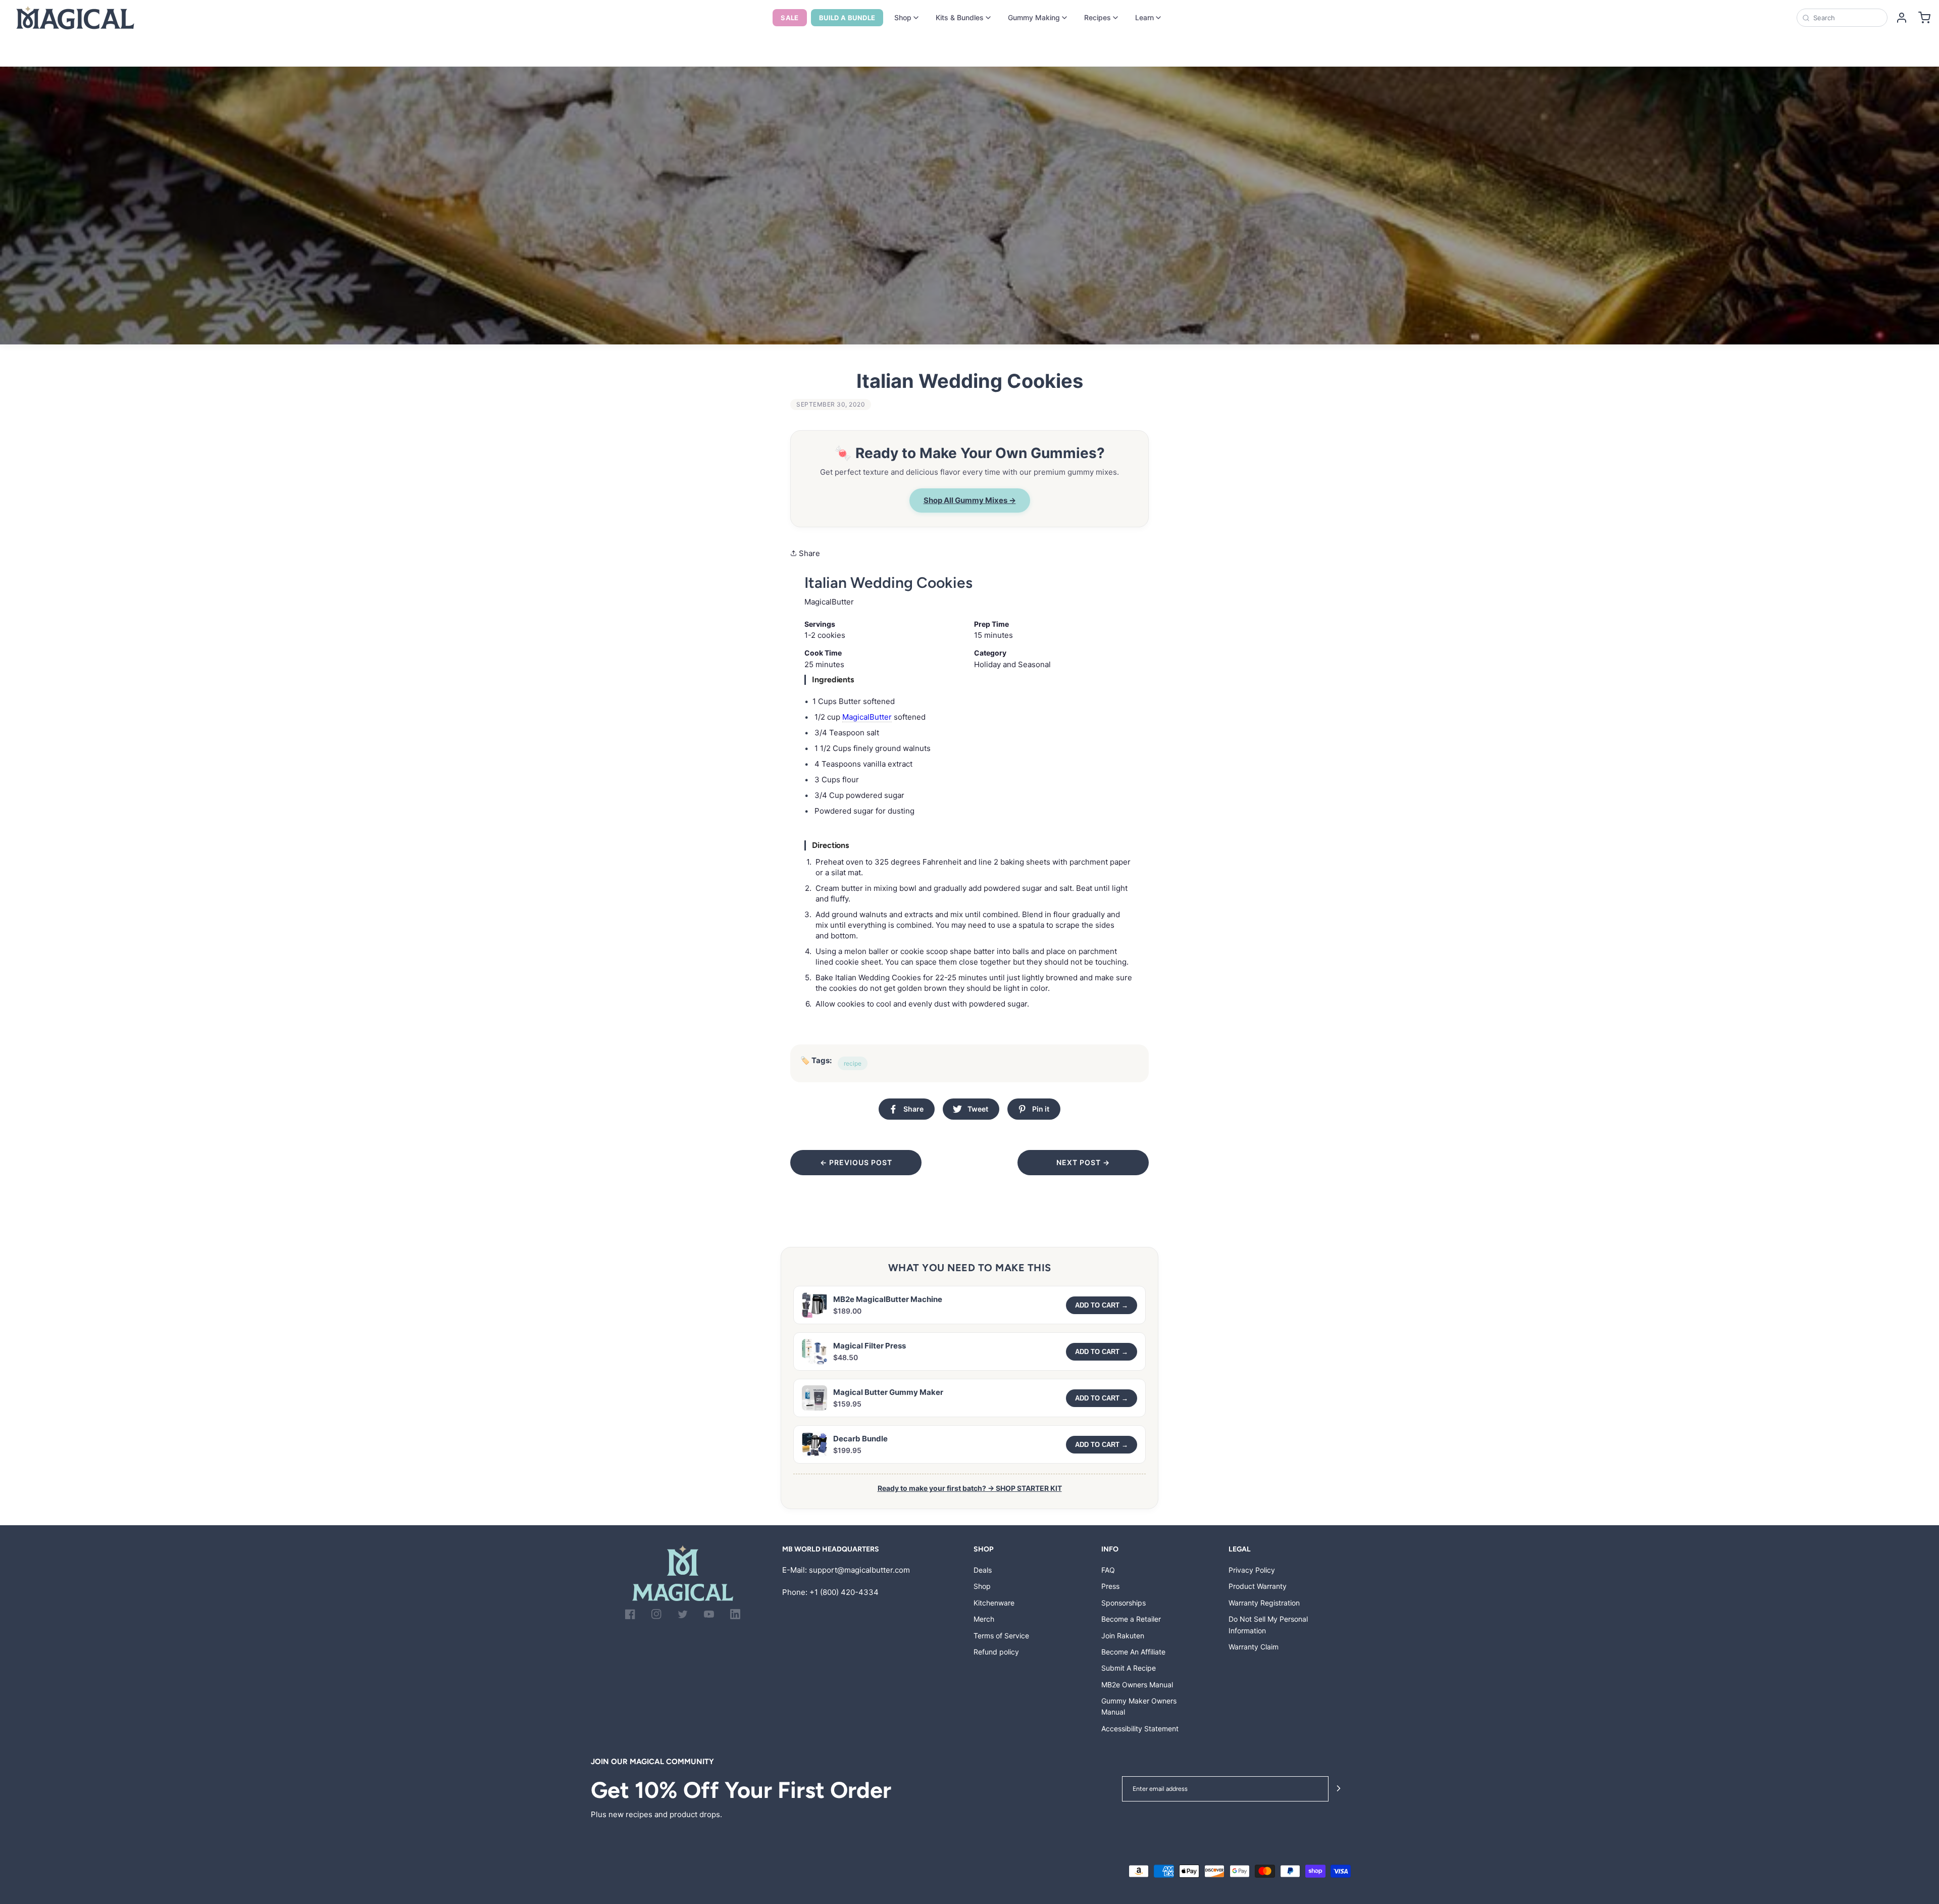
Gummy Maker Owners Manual (1139, 1706)
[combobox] (1847, 18)
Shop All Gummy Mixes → (970, 500)
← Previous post (856, 1162)
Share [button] (808, 553)
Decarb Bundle (860, 1439)
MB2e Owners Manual (1137, 1685)
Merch (984, 1619)
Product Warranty (1258, 1586)
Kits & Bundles (960, 17)
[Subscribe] (1339, 1789)
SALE (790, 18)
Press (1110, 1586)
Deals (983, 1570)
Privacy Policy (1252, 1570)
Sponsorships (1124, 1603)
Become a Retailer (1131, 1619)
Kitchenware (994, 1603)
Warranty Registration (1264, 1603)
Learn (1144, 17)
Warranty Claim (1254, 1647)
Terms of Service (1001, 1636)
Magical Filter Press (870, 1346)
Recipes (1098, 17)
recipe (853, 1063)
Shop (903, 17)
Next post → (1083, 1162)
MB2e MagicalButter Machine (888, 1299)
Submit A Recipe (1129, 1668)
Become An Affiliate (1133, 1652)
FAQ (1108, 1570)
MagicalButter (867, 717)
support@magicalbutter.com (859, 1570)
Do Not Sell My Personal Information (1268, 1624)
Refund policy (996, 1652)
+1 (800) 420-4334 (844, 1592)
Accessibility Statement (1140, 1728)
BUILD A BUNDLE (847, 18)
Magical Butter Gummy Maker (888, 1392)
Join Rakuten (1123, 1636)
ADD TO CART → (1102, 1305)
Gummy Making (1034, 17)
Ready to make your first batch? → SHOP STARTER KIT (970, 1488)
